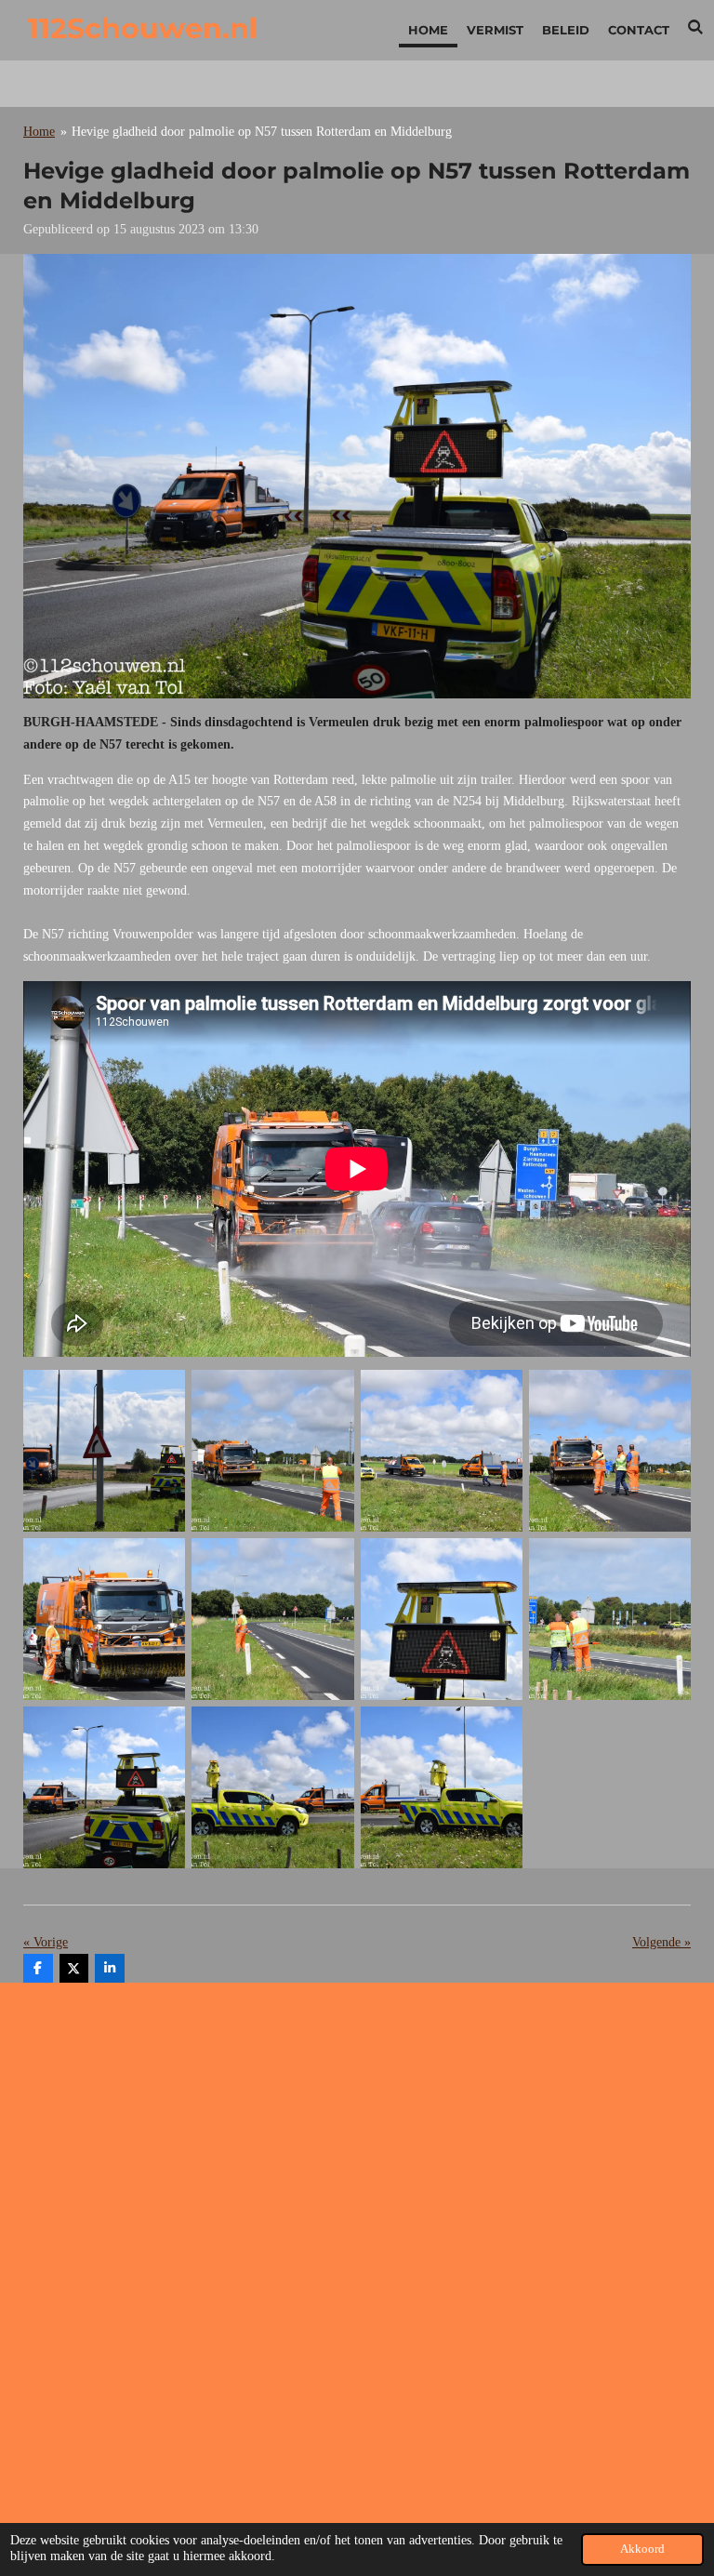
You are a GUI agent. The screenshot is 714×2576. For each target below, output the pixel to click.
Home (39, 132)
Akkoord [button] (642, 2549)
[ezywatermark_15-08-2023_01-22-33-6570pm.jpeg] (441, 1619)
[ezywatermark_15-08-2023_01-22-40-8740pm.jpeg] (105, 1450)
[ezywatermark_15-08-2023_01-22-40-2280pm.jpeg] (273, 1450)
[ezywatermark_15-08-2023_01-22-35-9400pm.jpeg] (273, 1619)
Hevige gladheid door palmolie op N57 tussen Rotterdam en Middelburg (262, 132)
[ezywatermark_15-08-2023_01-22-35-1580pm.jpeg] (609, 1619)
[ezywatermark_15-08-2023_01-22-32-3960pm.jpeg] (441, 1788)
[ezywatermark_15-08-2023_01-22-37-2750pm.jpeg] (105, 1619)
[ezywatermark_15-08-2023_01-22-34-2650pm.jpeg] (105, 1788)
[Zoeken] (696, 27)
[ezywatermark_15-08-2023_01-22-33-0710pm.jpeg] (273, 1788)
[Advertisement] (357, 2127)
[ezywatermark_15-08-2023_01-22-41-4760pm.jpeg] (441, 1450)
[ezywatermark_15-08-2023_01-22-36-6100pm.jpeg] (609, 1450)
